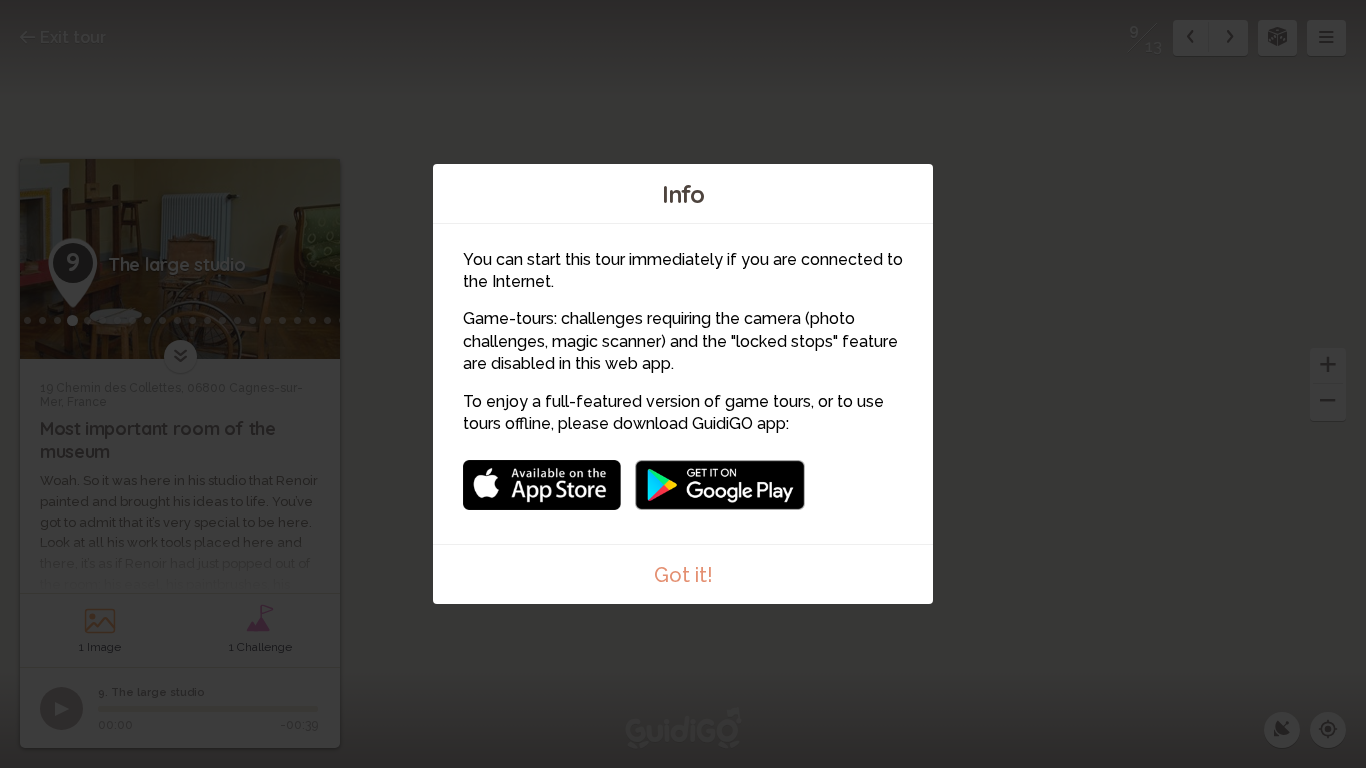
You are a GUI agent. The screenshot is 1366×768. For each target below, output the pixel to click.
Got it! (683, 575)
